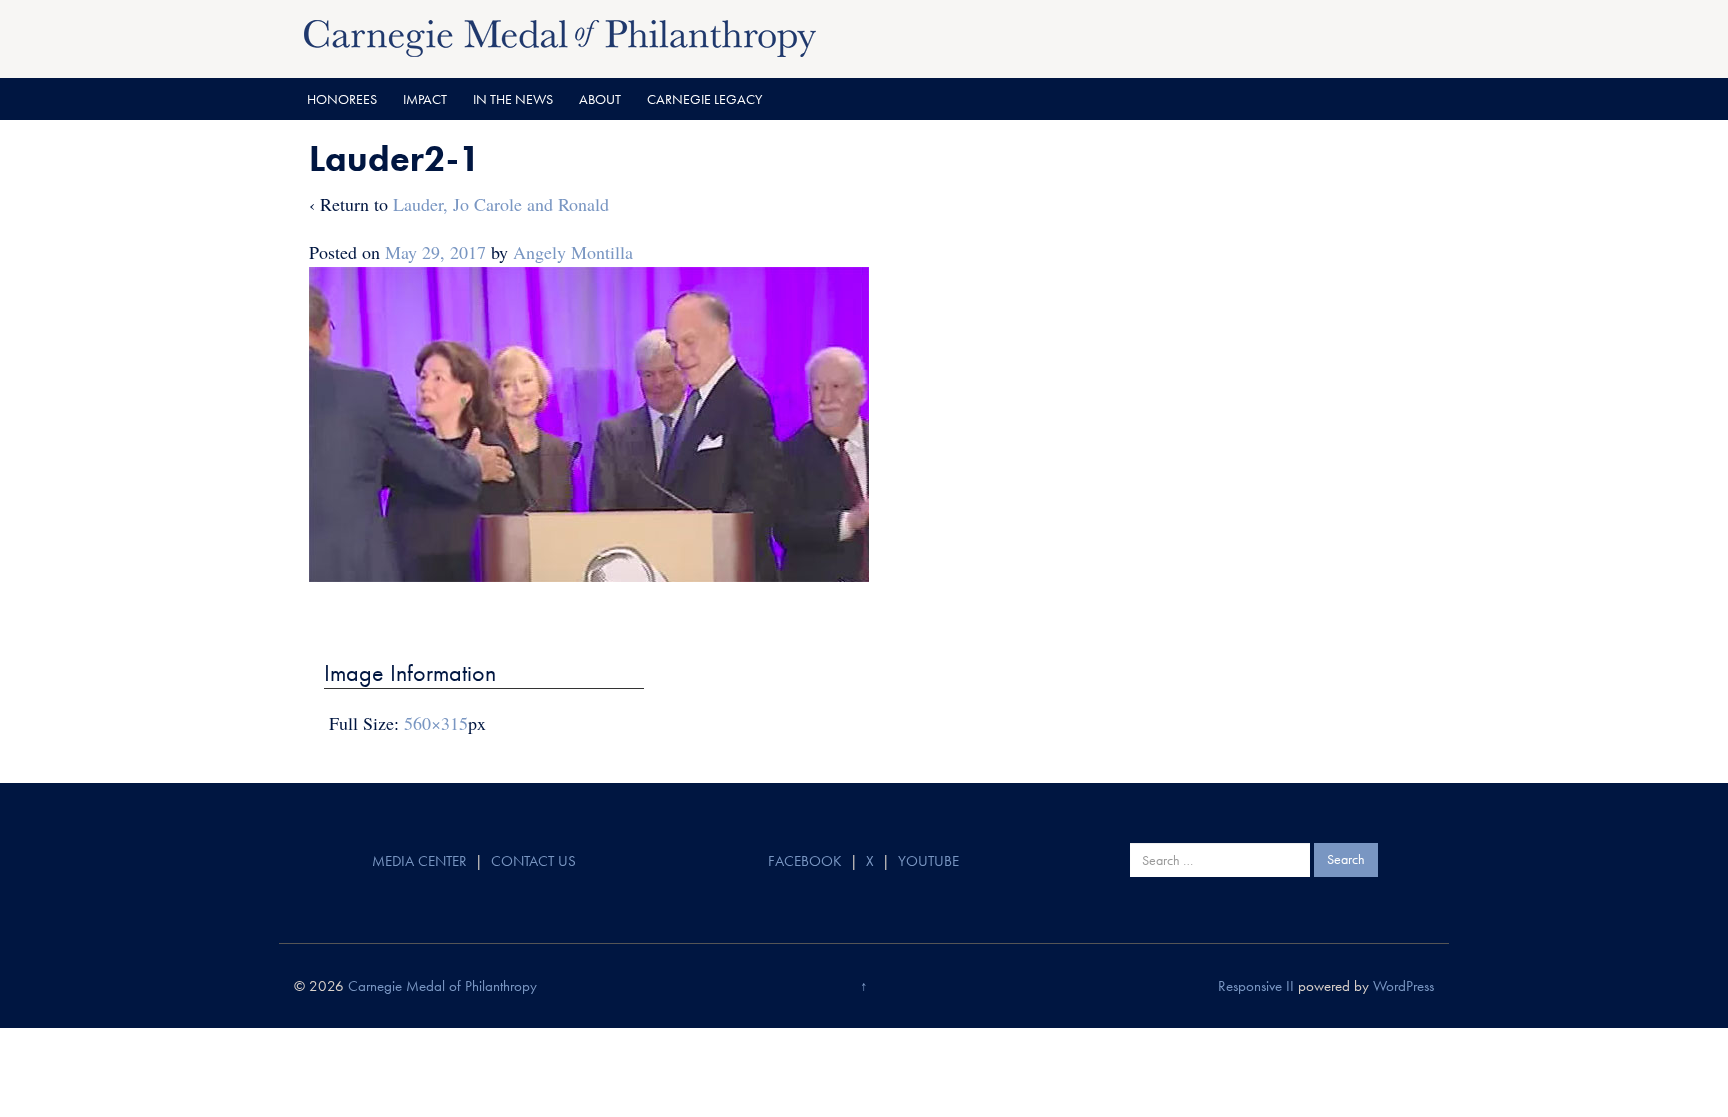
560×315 (436, 723)
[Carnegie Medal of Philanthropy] (560, 36)
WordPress (1403, 986)
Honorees (342, 99)
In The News (513, 99)
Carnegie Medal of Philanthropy (442, 986)
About (600, 99)
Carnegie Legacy (704, 99)
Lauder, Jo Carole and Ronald (501, 204)
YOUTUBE (928, 861)
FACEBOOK (805, 861)
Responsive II (1256, 986)
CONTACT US (533, 861)
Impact (425, 99)
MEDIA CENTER (419, 861)
